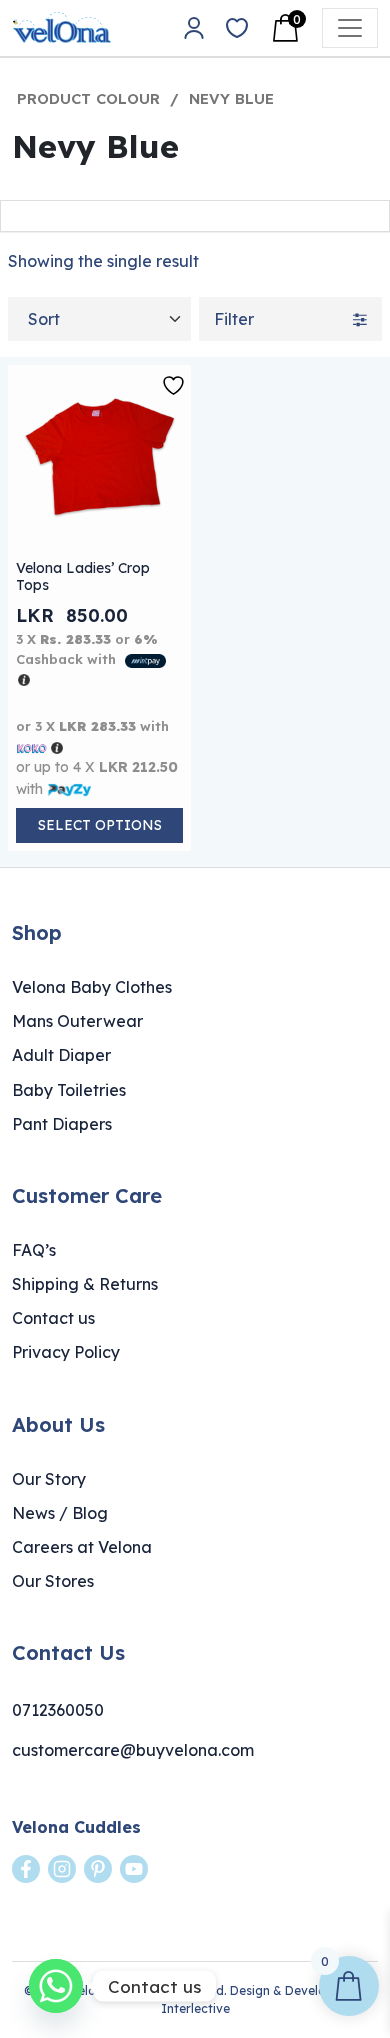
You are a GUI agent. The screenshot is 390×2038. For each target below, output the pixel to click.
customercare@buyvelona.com (133, 1750)
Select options (100, 825)
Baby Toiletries (69, 1090)
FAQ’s (34, 1250)
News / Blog (60, 1513)
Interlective (195, 2008)
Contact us (53, 1318)
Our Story (49, 1479)
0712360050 (58, 1710)
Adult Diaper (61, 1055)
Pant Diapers (62, 1124)
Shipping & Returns (85, 1284)
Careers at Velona (82, 1547)
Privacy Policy (66, 1352)
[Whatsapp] (56, 1986)
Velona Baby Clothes (92, 987)
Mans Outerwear (77, 1021)
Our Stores (53, 1581)
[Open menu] (350, 28)
